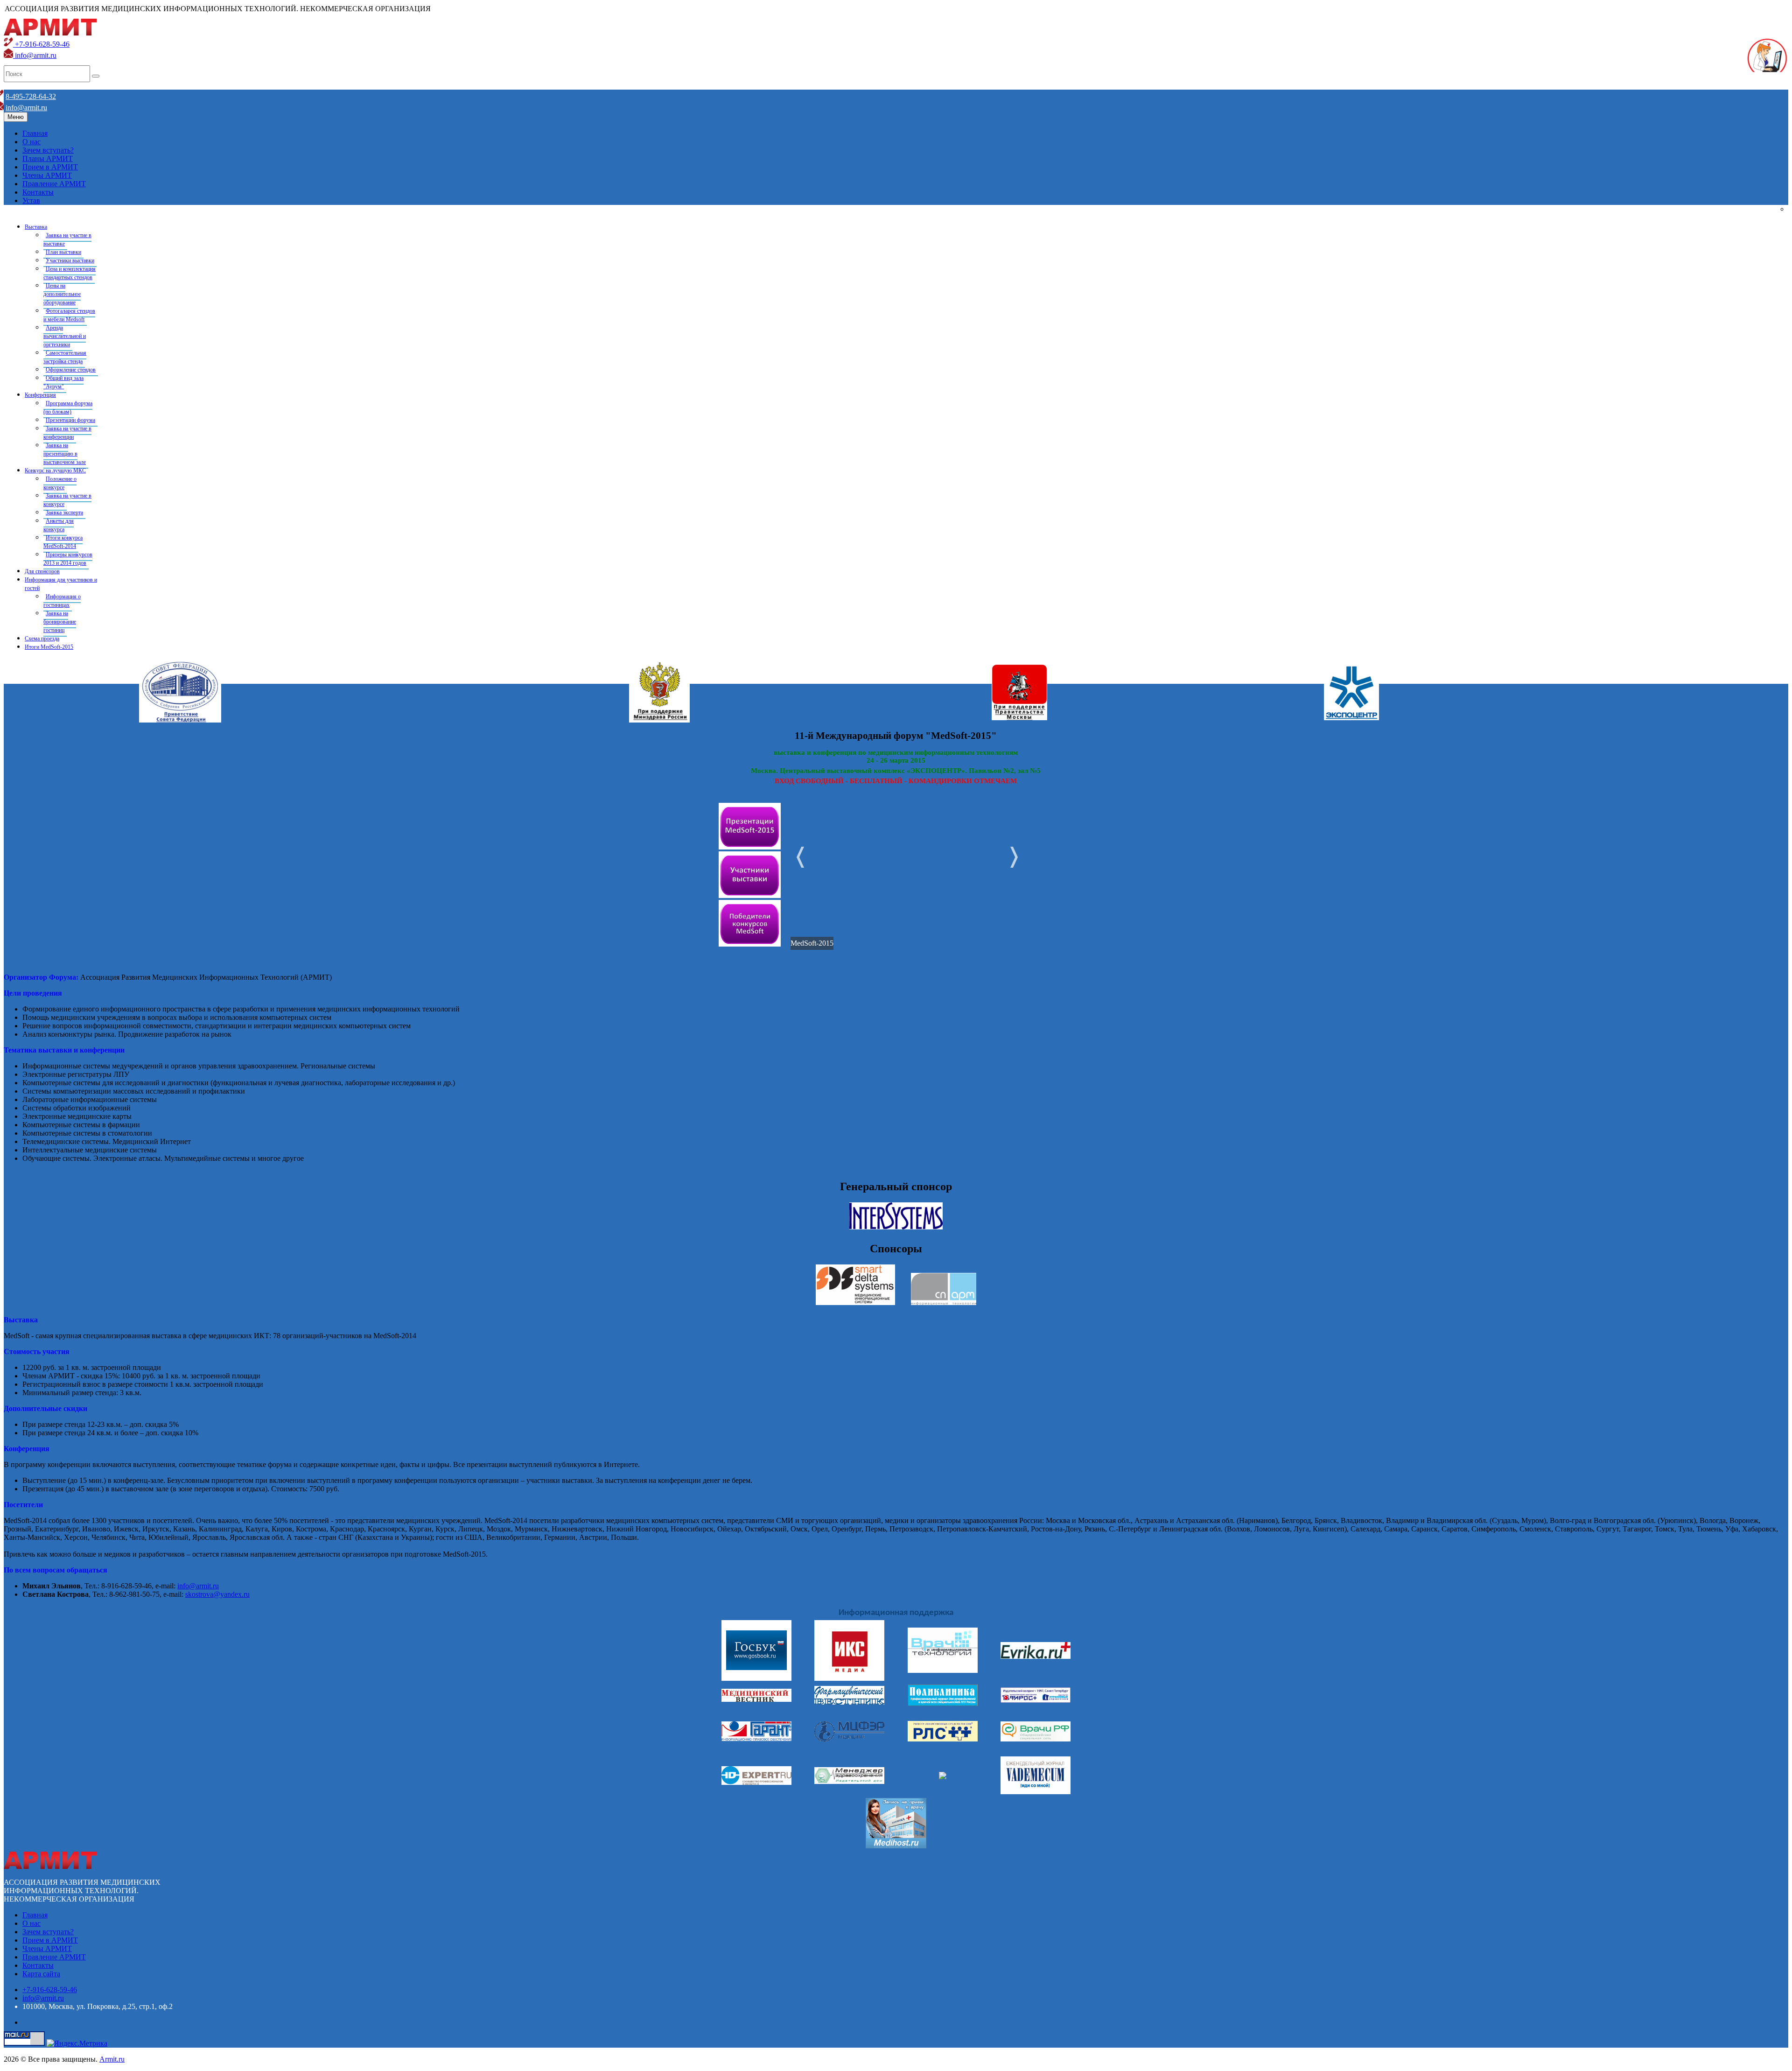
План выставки (63, 252)
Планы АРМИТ (48, 158)
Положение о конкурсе (60, 483)
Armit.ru (112, 2059)
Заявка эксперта (64, 512)
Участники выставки (70, 260)
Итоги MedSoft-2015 (49, 647)
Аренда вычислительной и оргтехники (65, 336)
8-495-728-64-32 (31, 96)
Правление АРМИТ (54, 184)
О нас (31, 142)
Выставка (36, 227)
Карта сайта (41, 1974)
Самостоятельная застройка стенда (65, 357)
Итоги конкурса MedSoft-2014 (63, 542)
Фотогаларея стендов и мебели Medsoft (69, 315)
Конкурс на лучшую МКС (55, 470)
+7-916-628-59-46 (41, 44)
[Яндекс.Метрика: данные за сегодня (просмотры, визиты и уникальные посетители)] (77, 2043)
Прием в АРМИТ (50, 167)
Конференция (40, 395)
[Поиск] (96, 76)
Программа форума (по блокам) (68, 407)
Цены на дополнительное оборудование (62, 294)
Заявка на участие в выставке (67, 239)
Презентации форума (70, 420)
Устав (31, 200)
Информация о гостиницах (62, 601)
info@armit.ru (35, 55)
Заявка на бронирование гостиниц (60, 622)
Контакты (38, 192)
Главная (35, 133)
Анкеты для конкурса (59, 525)
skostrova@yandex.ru (217, 1594)
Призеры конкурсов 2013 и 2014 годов (68, 559)
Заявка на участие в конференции (67, 433)
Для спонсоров (42, 571)
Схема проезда (42, 639)
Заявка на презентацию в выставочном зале (65, 454)
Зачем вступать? (48, 150)
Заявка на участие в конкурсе (67, 500)
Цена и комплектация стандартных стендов (70, 273)
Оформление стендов (71, 370)
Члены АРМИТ (47, 175)
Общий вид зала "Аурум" (63, 382)
